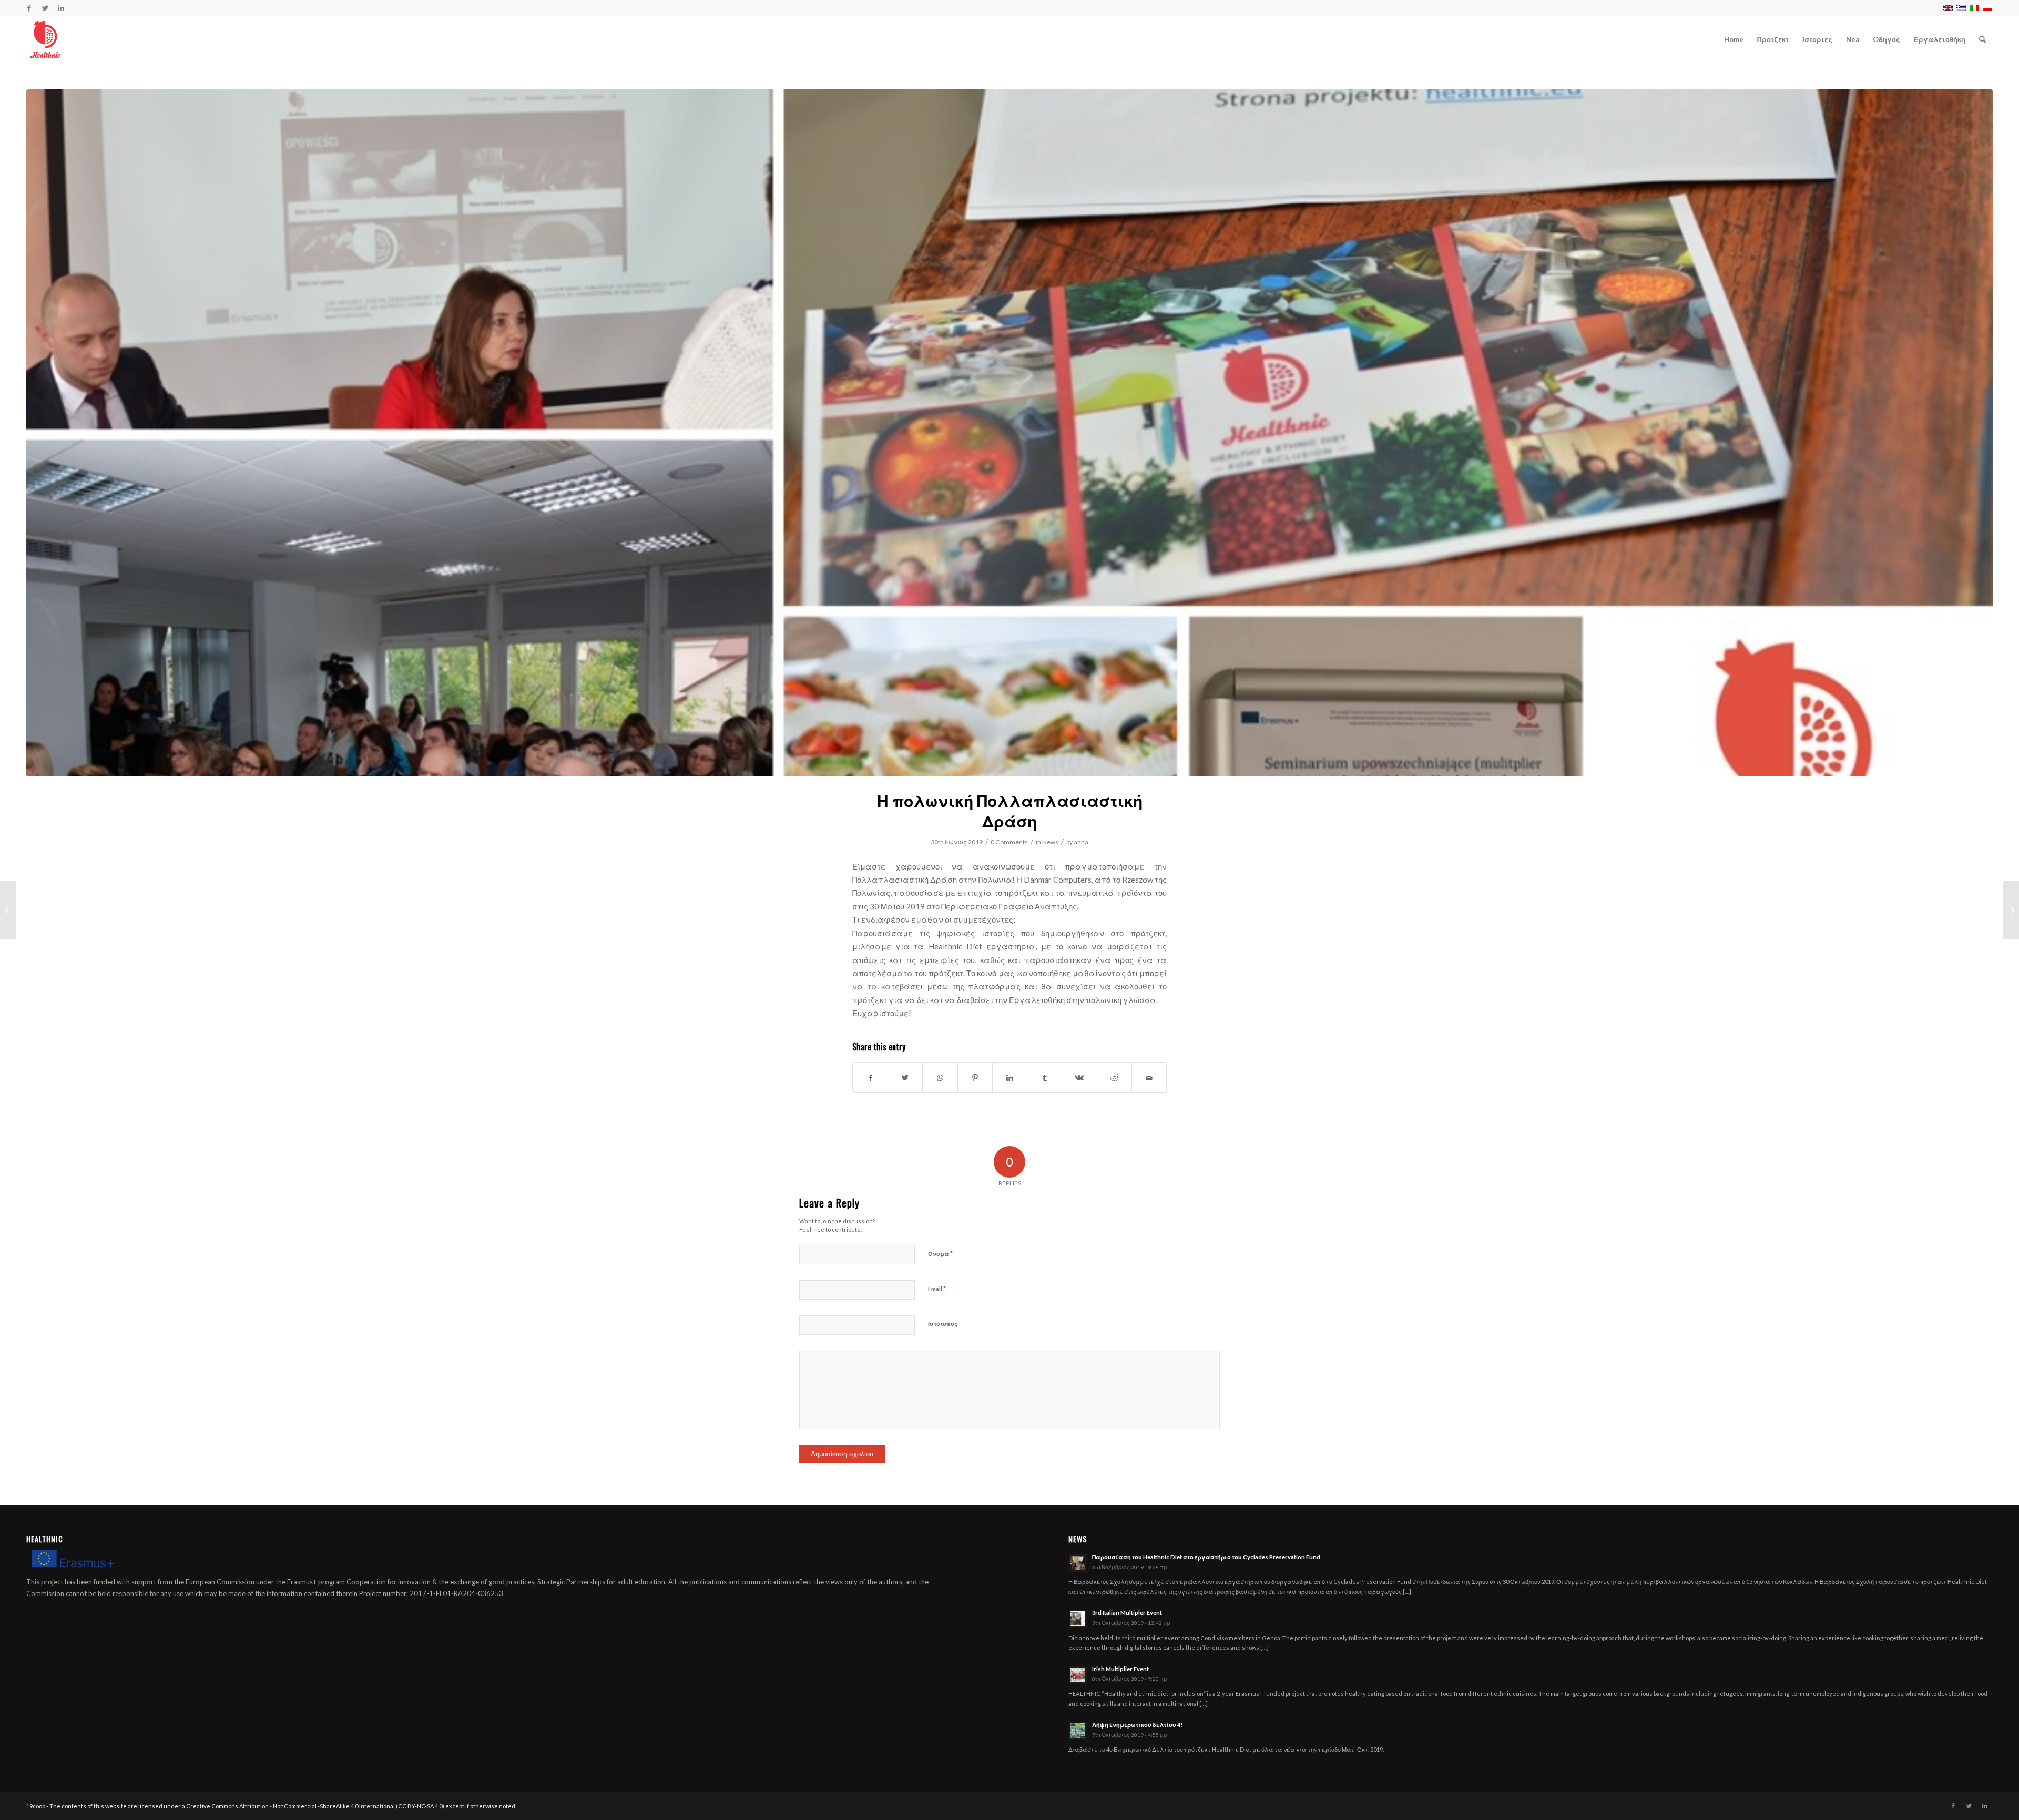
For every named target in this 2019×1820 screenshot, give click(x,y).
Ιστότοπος (943, 1323)
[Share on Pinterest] (975, 1078)
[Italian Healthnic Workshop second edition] (2011, 910)
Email (937, 1289)
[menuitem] (1734, 39)
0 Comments (1009, 842)
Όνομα (940, 1253)
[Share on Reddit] (1114, 1078)
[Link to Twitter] (45, 8)
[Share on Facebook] (870, 1078)
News (1050, 842)
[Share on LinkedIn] (1010, 1078)
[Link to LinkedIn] (61, 8)
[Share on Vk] (1079, 1078)
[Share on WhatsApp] (940, 1078)
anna (1081, 842)
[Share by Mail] (1149, 1078)
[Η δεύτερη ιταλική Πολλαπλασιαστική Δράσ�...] (8, 910)
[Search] (1982, 39)
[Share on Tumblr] (1044, 1078)
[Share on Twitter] (905, 1078)
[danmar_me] (1009, 433)
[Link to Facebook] (29, 8)
